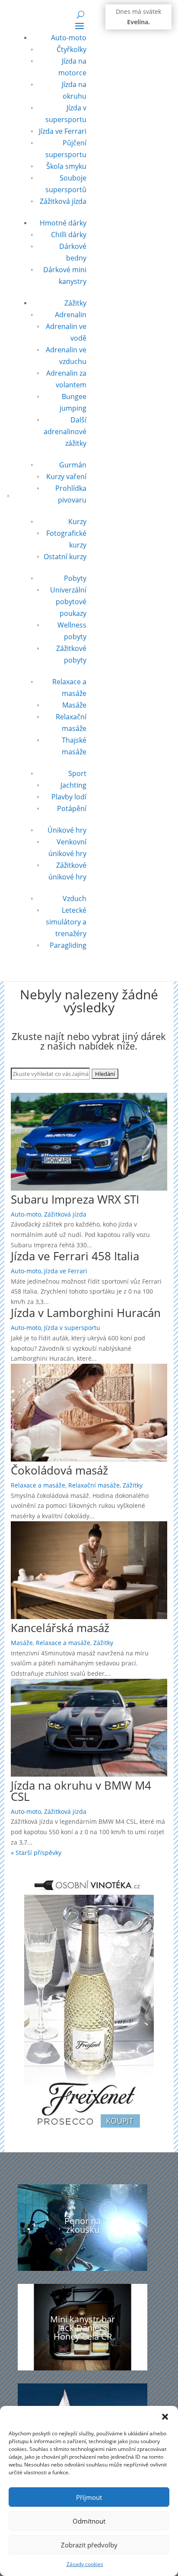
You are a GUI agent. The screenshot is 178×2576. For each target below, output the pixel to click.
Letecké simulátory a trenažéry (66, 922)
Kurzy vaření (66, 477)
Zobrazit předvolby (89, 2545)
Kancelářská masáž (60, 1628)
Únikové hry (67, 830)
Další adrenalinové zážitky (65, 431)
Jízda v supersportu (72, 1328)
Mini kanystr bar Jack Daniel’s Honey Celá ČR (83, 2328)
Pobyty (75, 578)
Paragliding (68, 945)
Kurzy (77, 522)
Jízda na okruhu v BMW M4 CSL (81, 1791)
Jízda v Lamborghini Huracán (86, 1313)
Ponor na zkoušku (83, 2225)
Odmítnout (89, 2521)
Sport (77, 773)
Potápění (72, 808)
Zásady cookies (85, 2564)
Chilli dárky (69, 235)
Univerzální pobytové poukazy (68, 602)
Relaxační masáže (94, 1485)
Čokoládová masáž (59, 1470)
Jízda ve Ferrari (63, 131)
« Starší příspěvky (36, 1853)
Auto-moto (69, 38)
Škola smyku (66, 166)
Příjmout (89, 2497)
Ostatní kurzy (65, 557)
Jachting (73, 785)
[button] (165, 2417)
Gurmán (73, 465)
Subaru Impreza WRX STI (75, 1199)
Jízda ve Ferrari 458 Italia (75, 1256)
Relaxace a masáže (38, 1485)
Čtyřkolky (72, 49)
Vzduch (75, 898)
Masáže (74, 705)
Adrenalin (71, 315)
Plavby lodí (69, 797)
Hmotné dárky (63, 223)
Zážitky (75, 303)
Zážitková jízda (63, 201)
